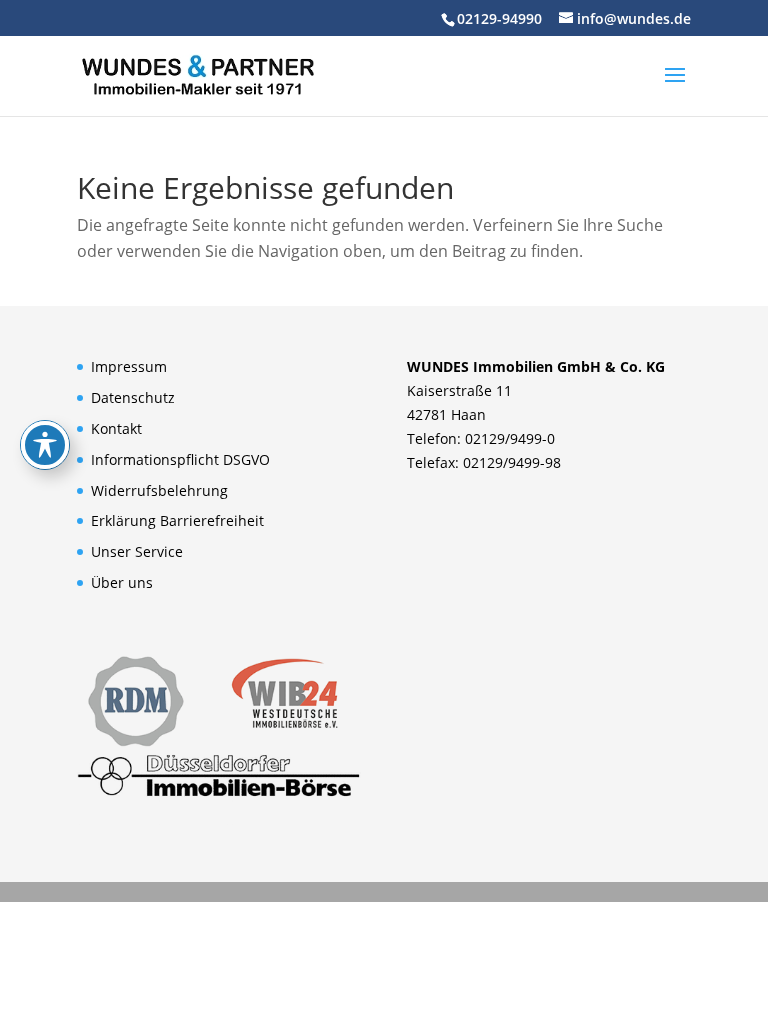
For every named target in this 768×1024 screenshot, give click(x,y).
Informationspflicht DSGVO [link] (180, 459)
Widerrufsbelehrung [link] (159, 490)
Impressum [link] (129, 366)
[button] (675, 88)
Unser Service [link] (137, 551)
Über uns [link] (122, 582)
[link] (198, 74)
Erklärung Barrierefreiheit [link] (177, 520)
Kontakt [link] (116, 428)
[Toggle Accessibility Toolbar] (45, 445)
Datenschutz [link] (133, 397)
